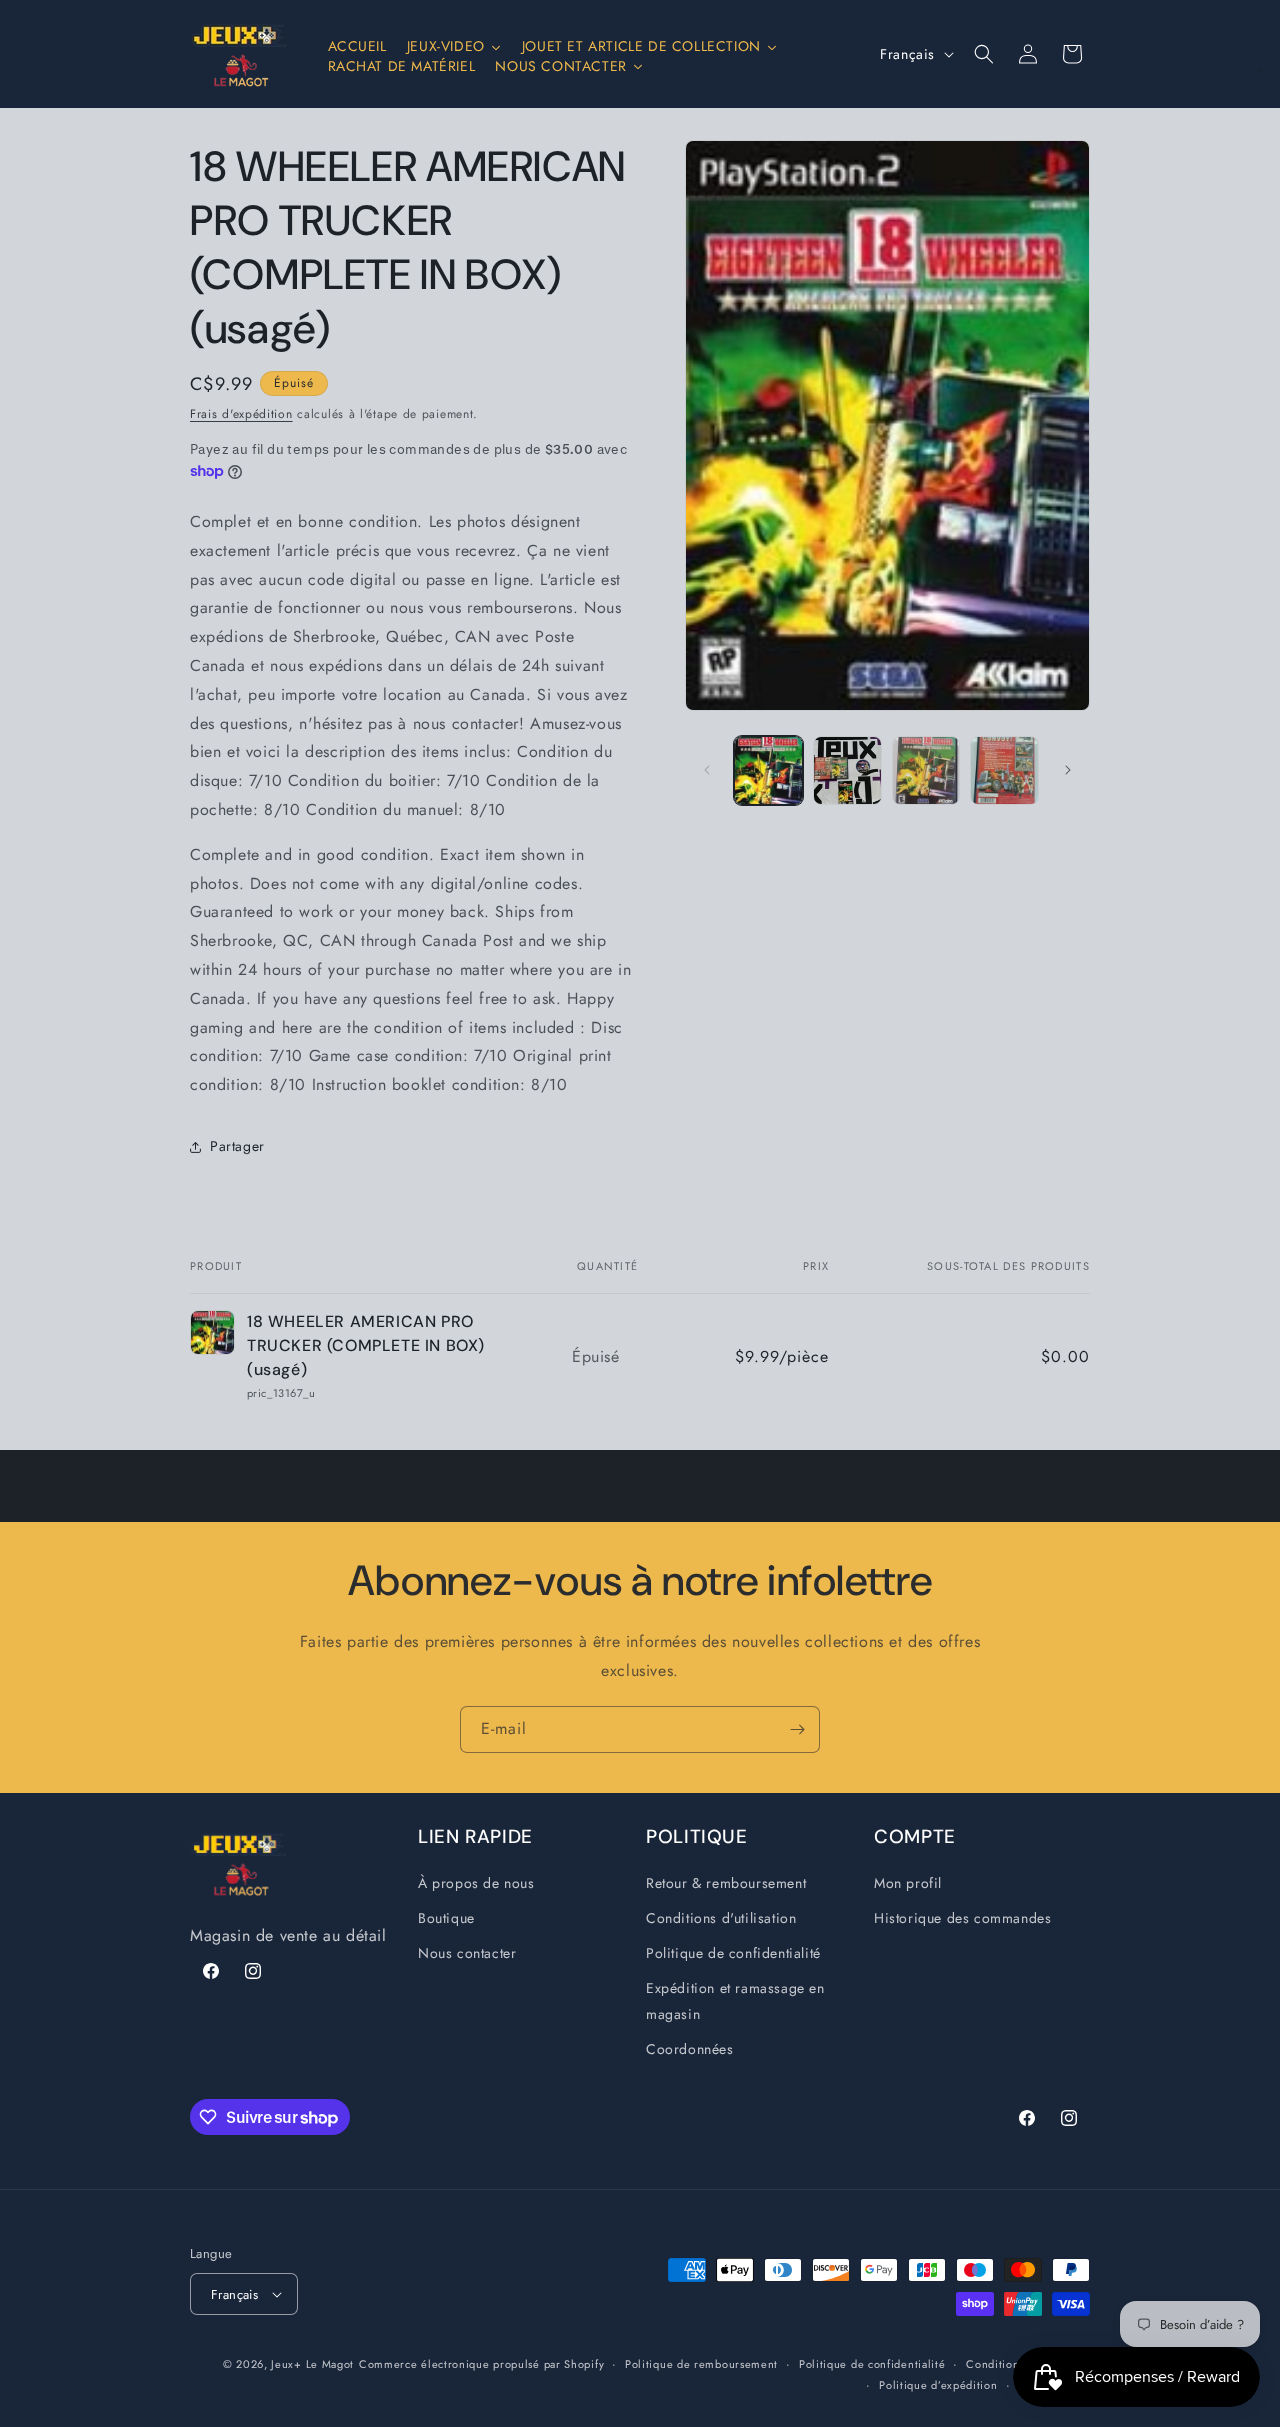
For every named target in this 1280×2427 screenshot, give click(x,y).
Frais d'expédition (241, 414)
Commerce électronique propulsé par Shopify (481, 2364)
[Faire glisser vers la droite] (1068, 770)
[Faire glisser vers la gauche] (707, 770)
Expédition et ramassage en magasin (735, 2000)
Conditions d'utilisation (721, 1918)
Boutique (446, 1918)
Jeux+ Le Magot (312, 2364)
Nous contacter (467, 1953)
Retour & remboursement (726, 1883)
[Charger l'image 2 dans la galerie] (847, 770)
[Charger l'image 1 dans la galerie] (768, 770)
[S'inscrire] (797, 1729)
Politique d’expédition (938, 2385)
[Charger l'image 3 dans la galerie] (926, 770)
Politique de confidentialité (733, 1953)
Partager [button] (237, 1146)
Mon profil (908, 1883)
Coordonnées (690, 2049)
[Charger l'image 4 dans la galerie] (1004, 770)
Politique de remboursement (701, 2364)
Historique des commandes (962, 1918)
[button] (984, 54)
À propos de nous (476, 1883)
